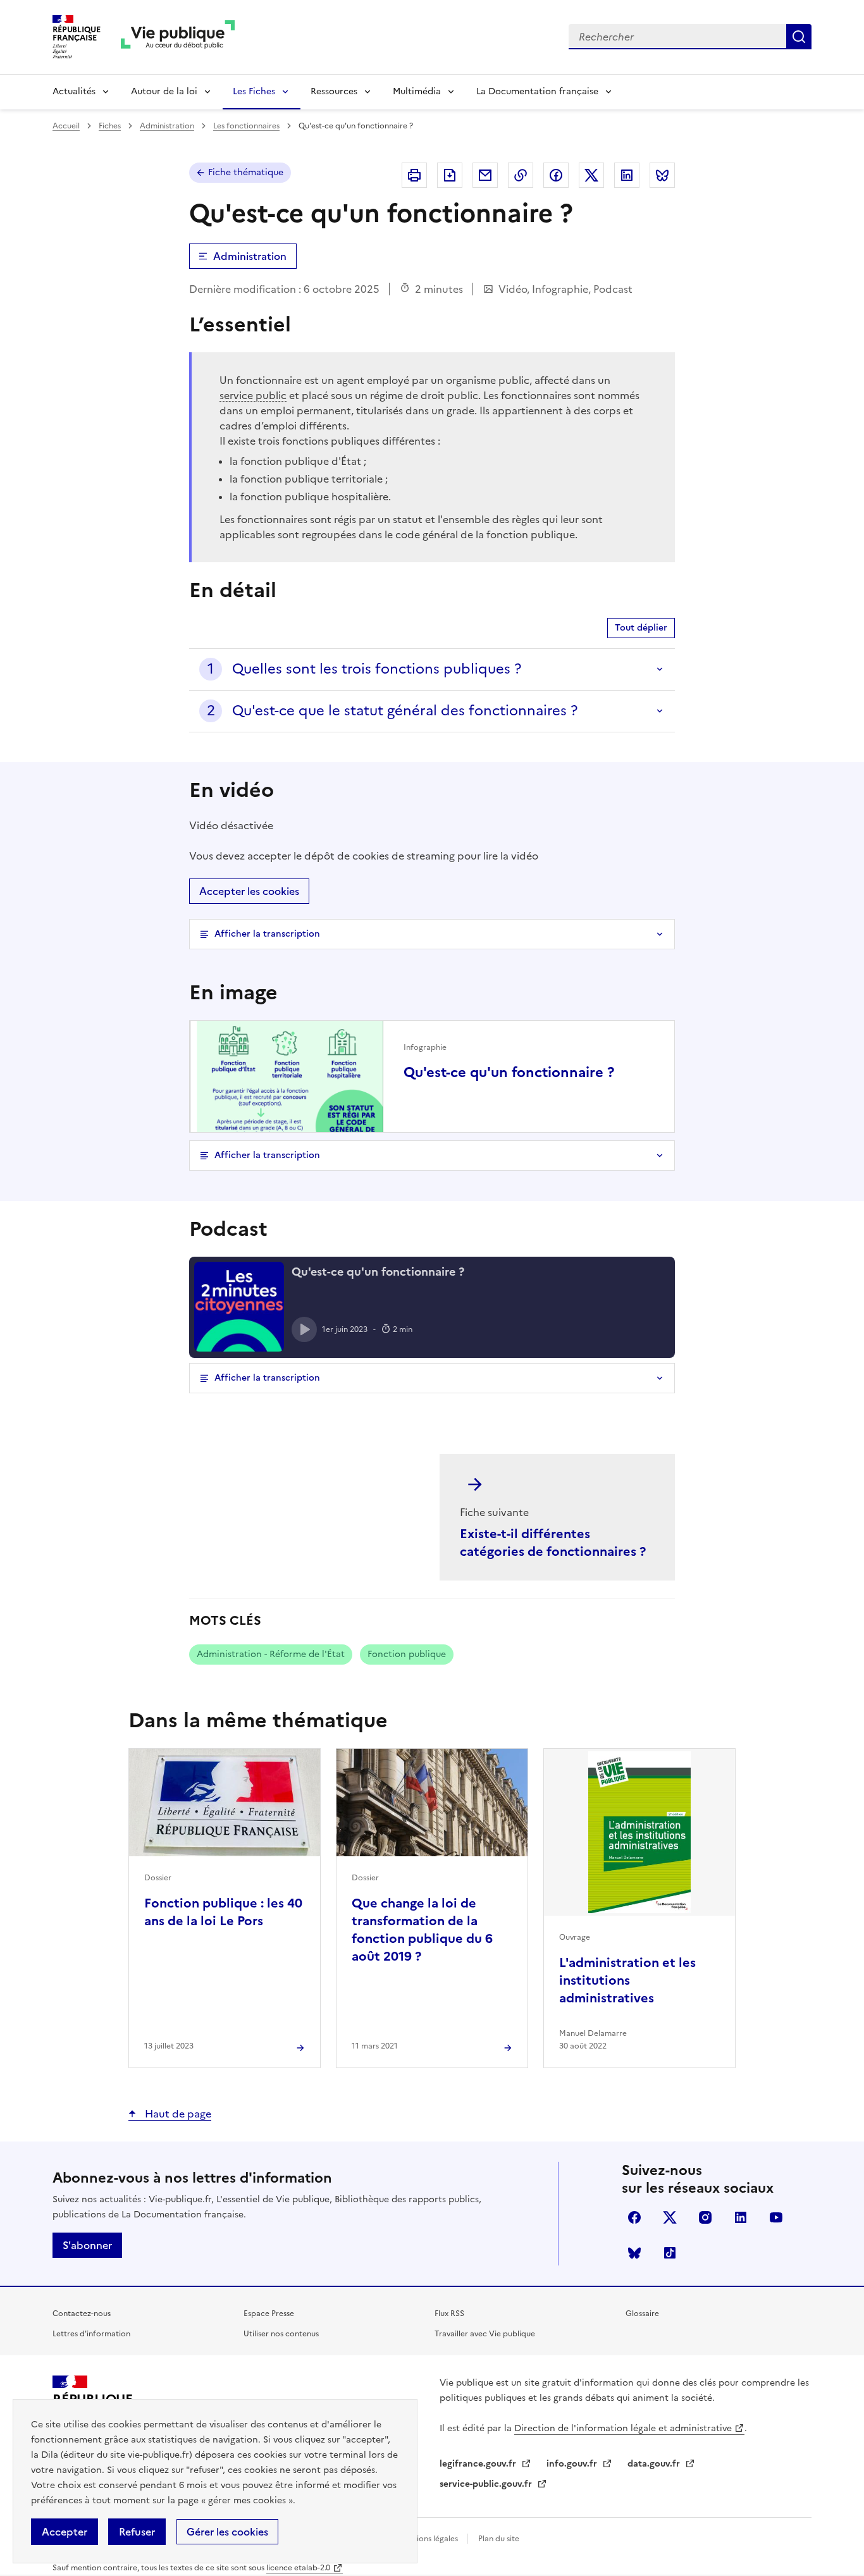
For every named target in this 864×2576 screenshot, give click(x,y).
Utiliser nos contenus (281, 2334)
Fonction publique (407, 1654)
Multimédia (417, 91)
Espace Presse (269, 2314)
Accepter (65, 2532)
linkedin (741, 2217)
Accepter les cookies (249, 891)
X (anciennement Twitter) (670, 2217)
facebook (634, 2217)
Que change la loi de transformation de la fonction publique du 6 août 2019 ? (422, 1930)
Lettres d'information (91, 2334)
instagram (705, 2217)
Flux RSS (449, 2314)
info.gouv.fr (573, 2464)
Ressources (334, 91)
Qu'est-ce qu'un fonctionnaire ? (509, 1073)
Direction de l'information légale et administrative (623, 2428)
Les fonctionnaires (246, 126)
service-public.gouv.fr (487, 2484)
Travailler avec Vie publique (485, 2334)
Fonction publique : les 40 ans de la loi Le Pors (223, 1912)
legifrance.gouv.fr (479, 2464)
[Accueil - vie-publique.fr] (178, 37)
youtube (776, 2217)
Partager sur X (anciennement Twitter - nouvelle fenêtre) (591, 175)
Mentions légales (429, 2539)
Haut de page (177, 2114)
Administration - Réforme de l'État (271, 1654)
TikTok (670, 2253)
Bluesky (634, 2253)
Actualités (74, 91)
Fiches (110, 126)
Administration (167, 126)
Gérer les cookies (227, 2532)
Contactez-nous (82, 2314)
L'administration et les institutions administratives (627, 1980)
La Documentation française (537, 91)
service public (253, 395)
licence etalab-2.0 (298, 2568)
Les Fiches (254, 91)
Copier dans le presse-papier (521, 175)
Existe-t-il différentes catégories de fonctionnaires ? (553, 1543)
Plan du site (499, 2539)
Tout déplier (641, 628)
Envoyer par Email (485, 175)
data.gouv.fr (655, 2464)
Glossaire (642, 2314)
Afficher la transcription (267, 934)
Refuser (137, 2532)
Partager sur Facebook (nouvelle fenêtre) (556, 175)
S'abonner (87, 2245)
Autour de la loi (164, 91)
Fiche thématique (246, 172)
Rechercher (799, 37)
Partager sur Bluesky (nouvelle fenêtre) (662, 175)
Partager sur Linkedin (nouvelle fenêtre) (627, 175)
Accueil (66, 126)
